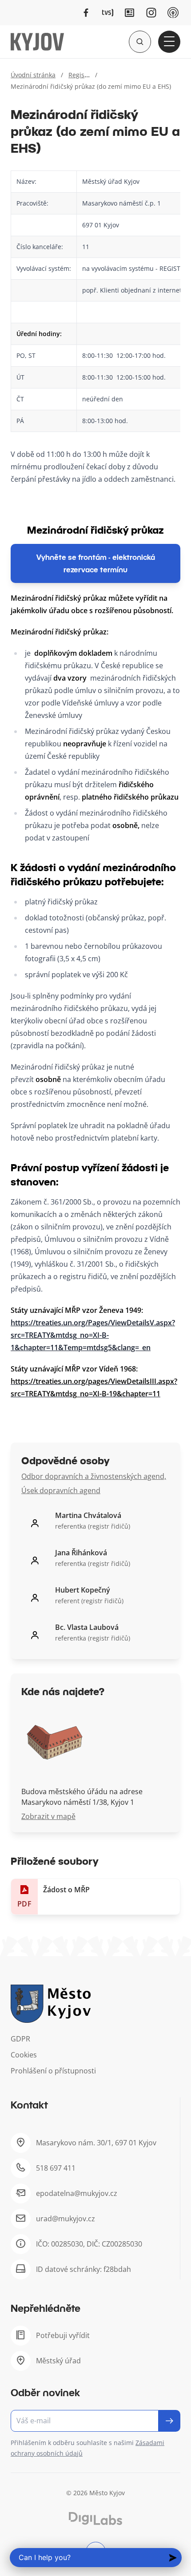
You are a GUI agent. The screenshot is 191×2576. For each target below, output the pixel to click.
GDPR (20, 2039)
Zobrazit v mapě (48, 1816)
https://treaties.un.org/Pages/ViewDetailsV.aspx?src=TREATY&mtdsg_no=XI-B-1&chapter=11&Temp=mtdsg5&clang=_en (93, 1335)
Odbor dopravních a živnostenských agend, (94, 1476)
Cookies (24, 2055)
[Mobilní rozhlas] (173, 13)
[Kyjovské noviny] (129, 13)
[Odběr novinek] (95, 2421)
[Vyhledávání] (140, 42)
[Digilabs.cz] (95, 2519)
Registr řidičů (88, 75)
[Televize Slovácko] (108, 13)
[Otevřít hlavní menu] (169, 42)
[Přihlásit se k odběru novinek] (169, 2421)
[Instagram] (151, 13)
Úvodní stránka (33, 75)
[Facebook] (86, 13)
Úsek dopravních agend (61, 1490)
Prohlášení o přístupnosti (53, 2071)
